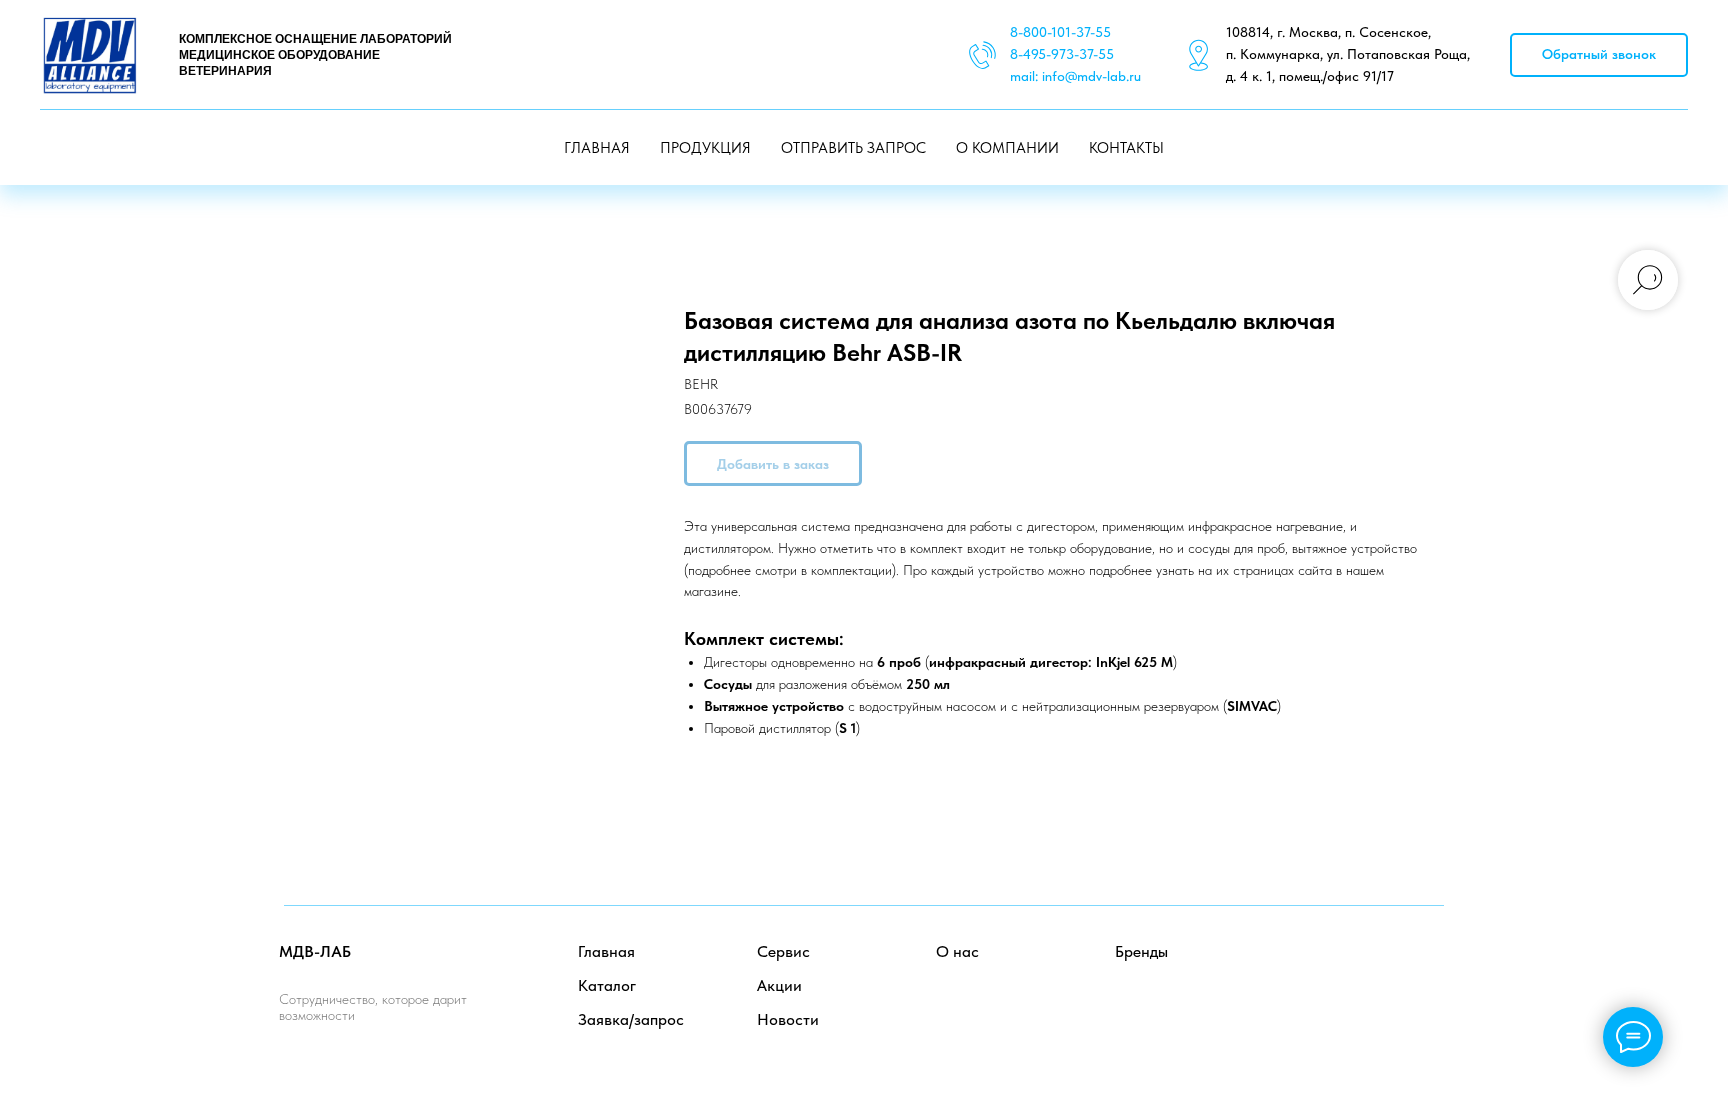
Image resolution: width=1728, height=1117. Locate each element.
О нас (957, 951)
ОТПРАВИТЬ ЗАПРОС (853, 148)
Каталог (607, 985)
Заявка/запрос (631, 1019)
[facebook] (1340, 969)
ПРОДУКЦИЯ (705, 148)
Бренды (1141, 951)
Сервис (783, 951)
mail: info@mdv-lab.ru (1075, 76)
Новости (788, 1019)
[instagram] (1428, 969)
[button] (1599, 55)
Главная (606, 951)
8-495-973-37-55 (1062, 54)
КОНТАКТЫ (1126, 148)
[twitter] (1384, 969)
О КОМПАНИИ (1007, 148)
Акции (779, 985)
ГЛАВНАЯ (597, 148)
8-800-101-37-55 (1060, 32)
